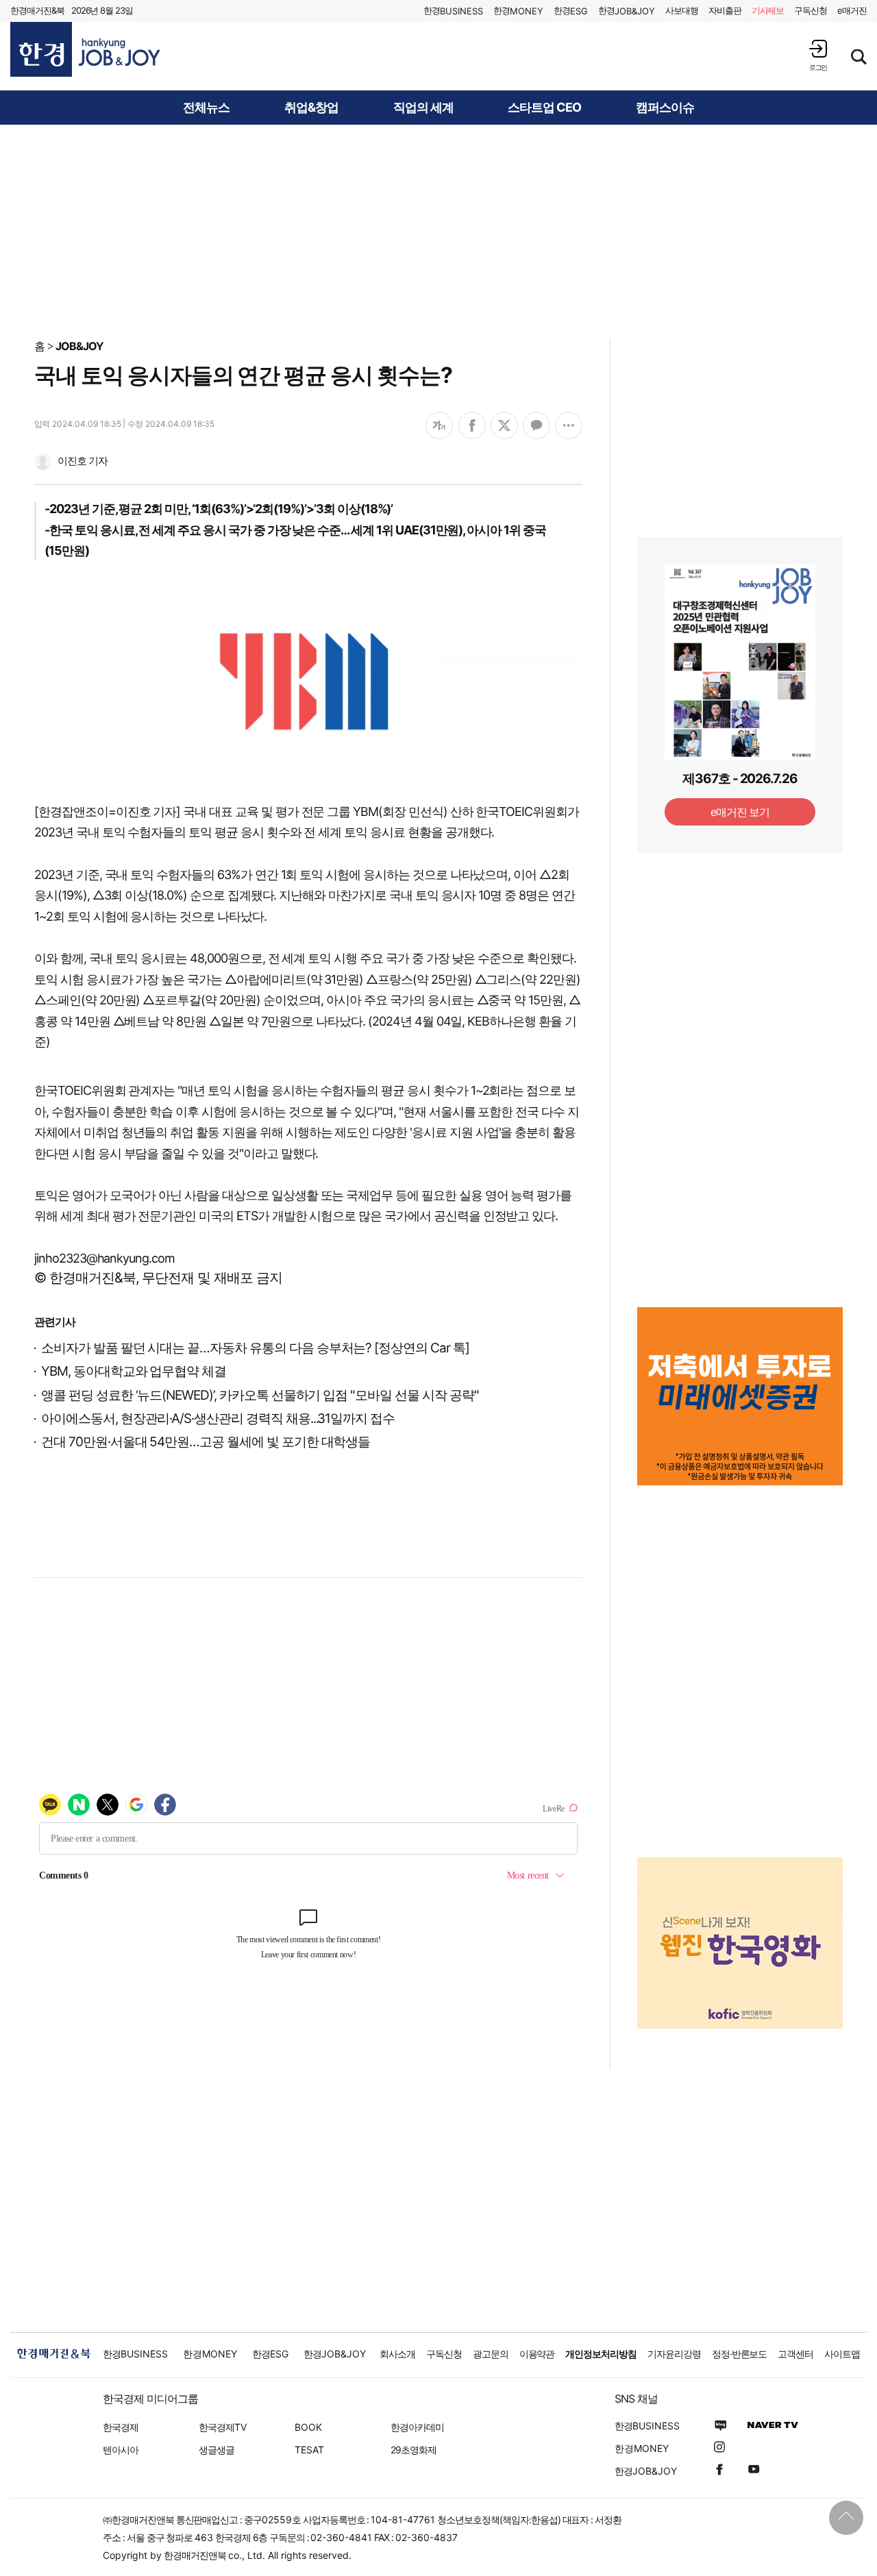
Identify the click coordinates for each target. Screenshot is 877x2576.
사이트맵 (842, 2354)
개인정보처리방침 (601, 2354)
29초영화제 (413, 2450)
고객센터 (795, 2354)
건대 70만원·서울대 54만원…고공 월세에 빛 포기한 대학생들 (206, 1442)
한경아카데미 (417, 2427)
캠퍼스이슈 (665, 108)
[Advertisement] (438, 231)
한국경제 (121, 2427)
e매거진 (852, 10)
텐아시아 (121, 2450)
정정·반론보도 (740, 2354)
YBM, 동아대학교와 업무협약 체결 (134, 1371)
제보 (768, 10)
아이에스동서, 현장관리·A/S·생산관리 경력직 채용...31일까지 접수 (218, 1419)
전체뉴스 (206, 108)
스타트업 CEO (544, 108)
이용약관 (537, 2354)
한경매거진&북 (37, 10)
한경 (453, 11)
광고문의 (491, 2354)
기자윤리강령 (674, 2354)
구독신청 (811, 10)
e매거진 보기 (740, 812)
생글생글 (217, 2450)
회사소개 (397, 2354)
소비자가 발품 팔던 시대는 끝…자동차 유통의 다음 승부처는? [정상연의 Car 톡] (255, 1348)
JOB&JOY (79, 346)
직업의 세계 (423, 108)
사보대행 (682, 10)
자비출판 (725, 10)
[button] (818, 55)
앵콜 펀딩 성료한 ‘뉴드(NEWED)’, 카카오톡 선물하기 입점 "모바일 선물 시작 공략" (260, 1395)
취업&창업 (311, 108)
